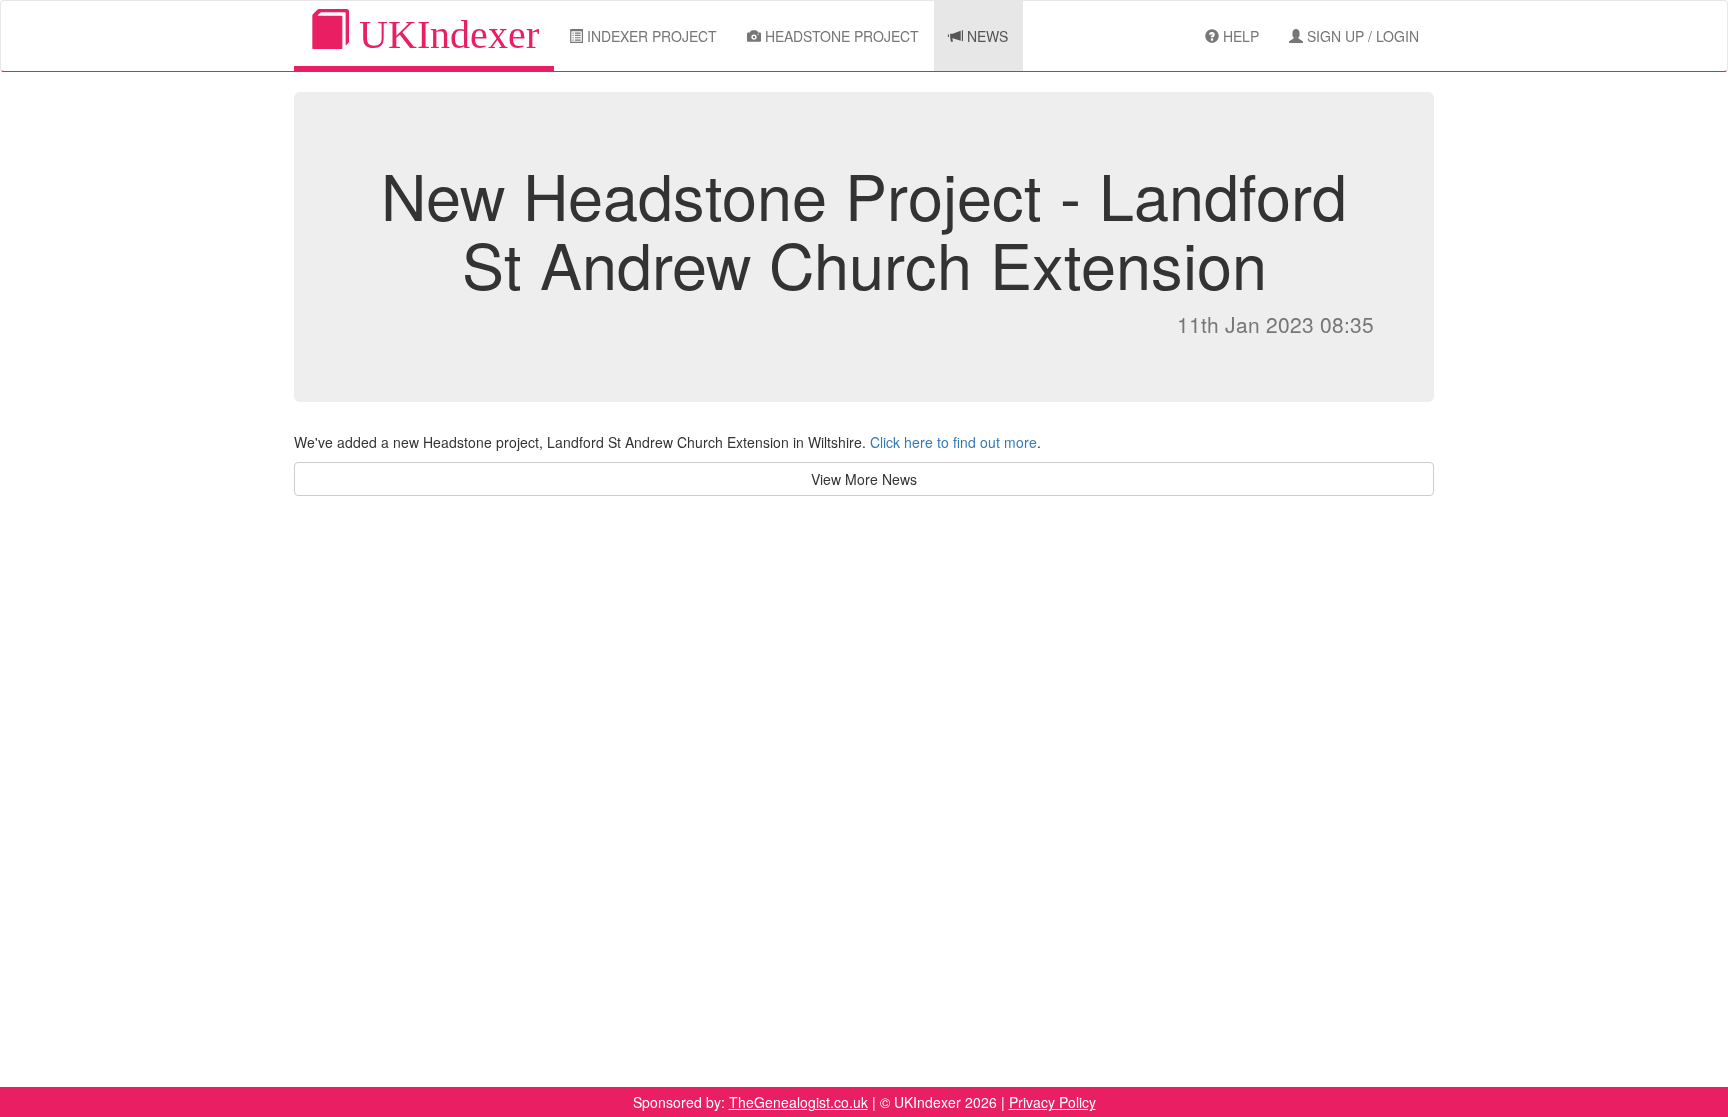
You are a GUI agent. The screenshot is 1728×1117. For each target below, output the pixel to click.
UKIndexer (444, 34)
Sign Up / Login (1361, 36)
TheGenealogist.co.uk (798, 1102)
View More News (864, 479)
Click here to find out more (953, 442)
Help (1239, 36)
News (985, 36)
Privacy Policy (1052, 1102)
